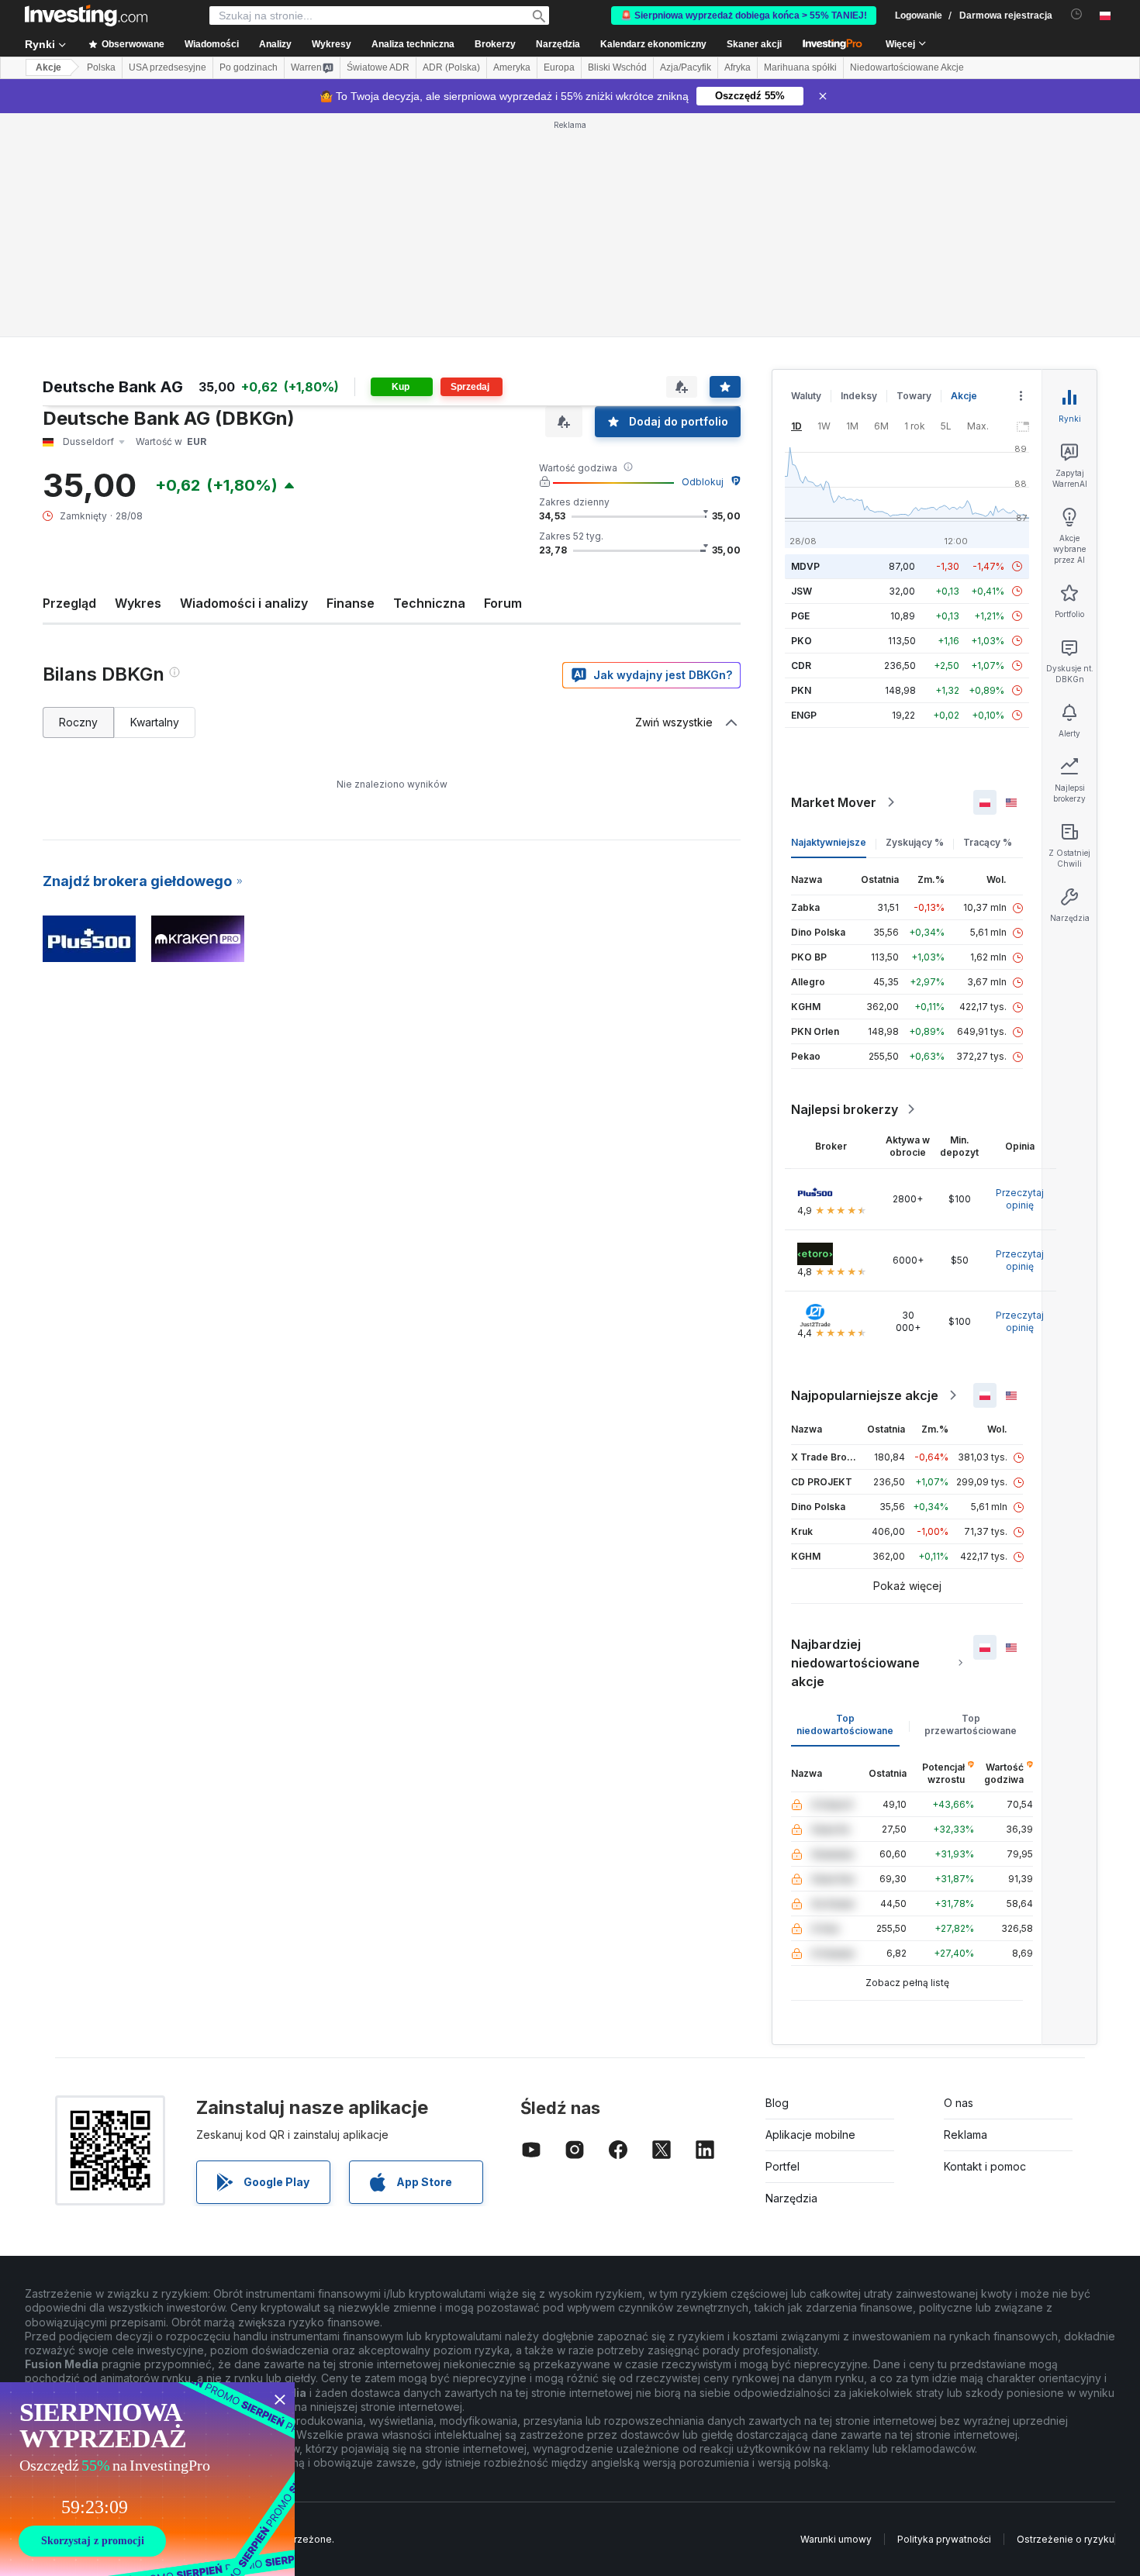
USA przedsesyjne (168, 67)
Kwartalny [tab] (155, 722)
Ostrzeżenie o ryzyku (1066, 2539)
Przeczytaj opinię (1020, 1199)
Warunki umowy (836, 2539)
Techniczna (429, 603)
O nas (959, 2103)
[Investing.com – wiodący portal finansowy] (86, 16)
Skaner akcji (754, 44)
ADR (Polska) (451, 67)
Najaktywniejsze (829, 842)
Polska (101, 67)
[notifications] (1077, 14)
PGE (800, 616)
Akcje (48, 67)
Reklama (966, 2135)
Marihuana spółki (800, 67)
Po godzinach (249, 67)
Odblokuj (703, 482)
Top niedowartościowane (845, 1724)
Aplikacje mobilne (810, 2135)
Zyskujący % (915, 842)
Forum (503, 603)
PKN (801, 690)
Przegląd (69, 603)
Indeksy (859, 396)
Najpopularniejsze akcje (865, 1395)
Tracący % (988, 842)
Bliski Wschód (617, 67)
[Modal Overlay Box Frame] (147, 2479)
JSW (801, 591)
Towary (914, 396)
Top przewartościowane (971, 1724)
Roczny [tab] (78, 722)
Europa (559, 67)
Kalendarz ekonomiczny (653, 44)
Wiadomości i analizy (244, 603)
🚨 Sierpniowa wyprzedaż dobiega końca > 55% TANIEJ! (744, 16)
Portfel (782, 2166)
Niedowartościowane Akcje (907, 67)
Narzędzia (791, 2198)
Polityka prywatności (944, 2539)
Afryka (738, 67)
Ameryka (512, 67)
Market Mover (834, 802)
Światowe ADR (378, 67)
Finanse (351, 603)
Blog (777, 2103)
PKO (801, 641)
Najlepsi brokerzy (845, 1109)
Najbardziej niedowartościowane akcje (855, 1663)
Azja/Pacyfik (686, 67)
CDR (801, 666)
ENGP (804, 715)
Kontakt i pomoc (985, 2166)
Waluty (806, 396)
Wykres (138, 603)
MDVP (805, 566)
